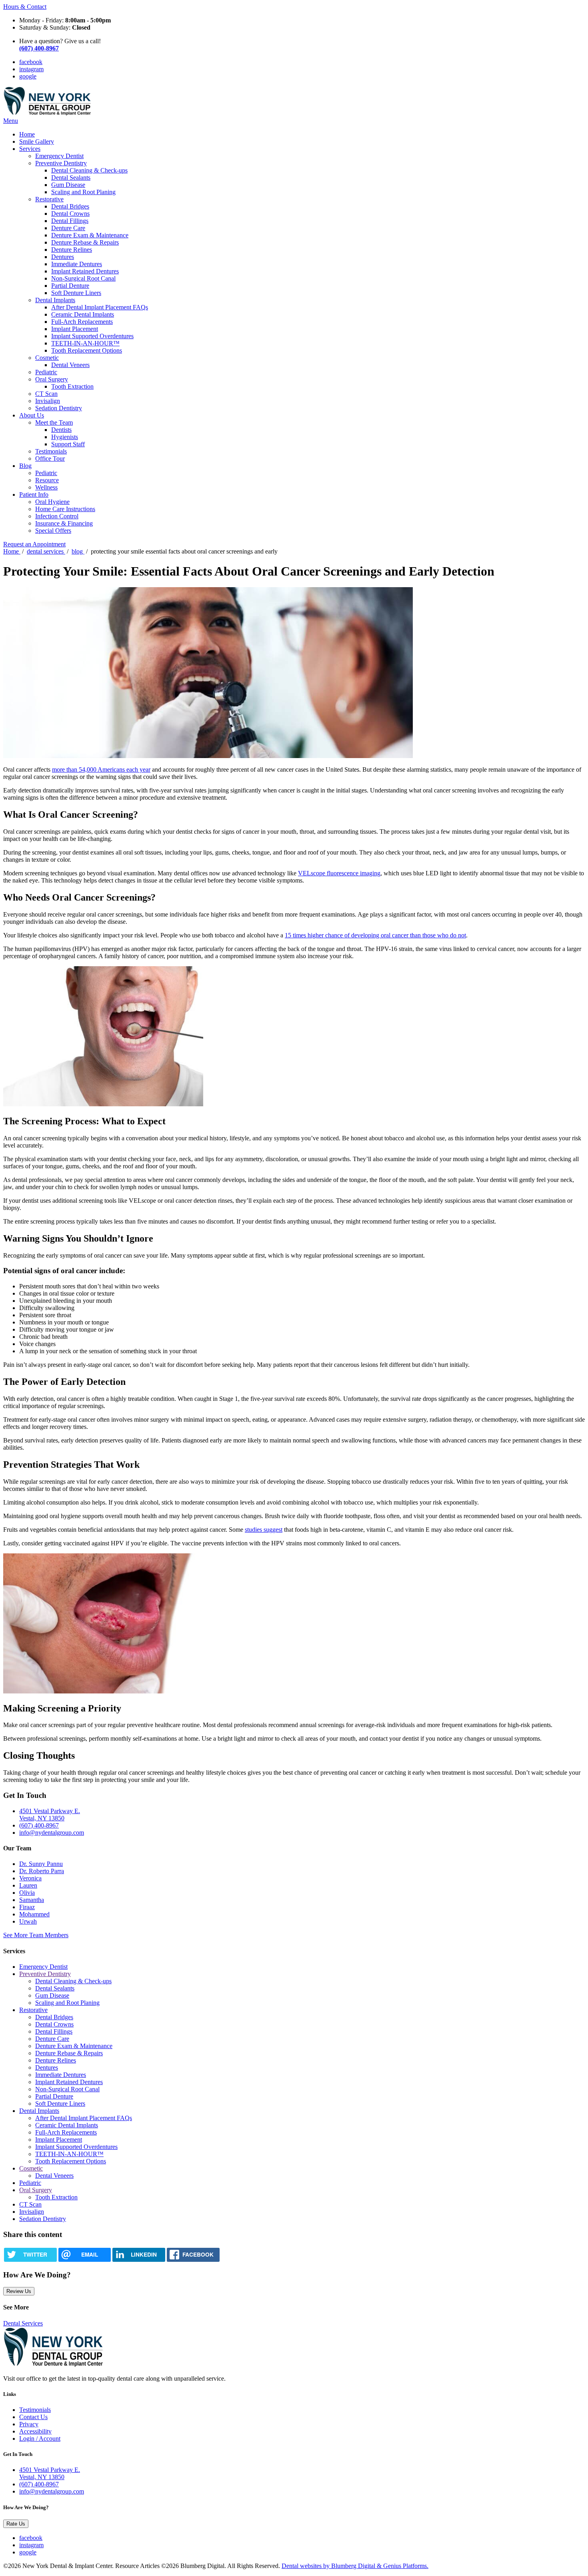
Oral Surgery (52, 379)
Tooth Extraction (72, 386)
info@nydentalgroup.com (52, 1833)
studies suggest (264, 1530)
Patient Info (34, 495)
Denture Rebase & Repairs (85, 242)
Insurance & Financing (64, 523)
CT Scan (46, 394)
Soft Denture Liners (76, 293)
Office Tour (50, 458)
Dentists (61, 430)
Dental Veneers (70, 365)
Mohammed (34, 1914)
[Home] (47, 113)
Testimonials (51, 451)
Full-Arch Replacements (82, 322)
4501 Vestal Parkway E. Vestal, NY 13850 (50, 1815)
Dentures (63, 257)
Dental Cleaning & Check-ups (89, 170)
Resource (47, 480)
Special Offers (53, 531)
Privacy (29, 2424)
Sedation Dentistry (59, 408)
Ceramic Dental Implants (83, 314)
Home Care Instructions (65, 509)
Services (30, 149)
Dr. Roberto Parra (42, 1871)
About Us (32, 415)
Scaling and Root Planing (83, 192)
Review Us (19, 2291)
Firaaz (27, 1907)
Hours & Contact (25, 7)
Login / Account (40, 2439)
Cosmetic (47, 358)
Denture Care (68, 228)
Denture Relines (72, 250)
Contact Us (33, 2417)
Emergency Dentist (59, 156)
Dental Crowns (70, 214)
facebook (31, 62)
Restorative (49, 199)
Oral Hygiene (52, 502)
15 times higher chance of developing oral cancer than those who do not (375, 935)
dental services (46, 551)
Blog (25, 466)
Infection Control (57, 516)
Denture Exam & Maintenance (90, 235)
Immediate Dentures (77, 264)
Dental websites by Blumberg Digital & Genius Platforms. (355, 2566)
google (28, 76)
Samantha (32, 1900)
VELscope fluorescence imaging (339, 873)
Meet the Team (54, 422)
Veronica (30, 1878)
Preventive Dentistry (61, 163)
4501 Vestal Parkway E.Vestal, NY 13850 (50, 2473)
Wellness (46, 487)
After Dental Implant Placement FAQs (100, 307)
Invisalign (48, 401)
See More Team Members (36, 1935)
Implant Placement (75, 329)
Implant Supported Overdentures (92, 336)
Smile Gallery (37, 141)
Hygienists (65, 437)
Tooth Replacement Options (87, 350)
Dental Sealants (71, 178)
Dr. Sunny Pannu (41, 1864)
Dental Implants (55, 300)
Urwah (28, 1921)
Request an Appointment (34, 544)
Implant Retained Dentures (85, 271)
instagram (31, 69)
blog (78, 551)
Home (27, 134)
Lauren (28, 1885)
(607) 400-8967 (39, 1825)
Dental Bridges (70, 206)
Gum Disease (68, 185)
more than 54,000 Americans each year (101, 769)
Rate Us (16, 2524)
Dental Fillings (70, 221)
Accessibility (35, 2431)
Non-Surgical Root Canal (83, 278)
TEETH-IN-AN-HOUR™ (85, 343)
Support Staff (68, 444)
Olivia (27, 1893)
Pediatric (46, 372)
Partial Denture (70, 286)
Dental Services (23, 2323)
